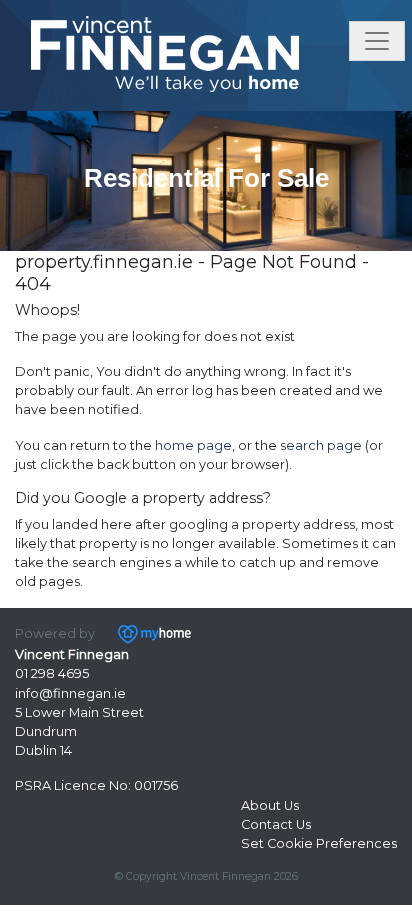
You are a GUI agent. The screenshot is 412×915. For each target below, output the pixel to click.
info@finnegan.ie (70, 693)
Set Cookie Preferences (319, 843)
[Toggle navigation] (377, 41)
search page (321, 445)
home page (193, 445)
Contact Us (276, 824)
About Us (270, 805)
